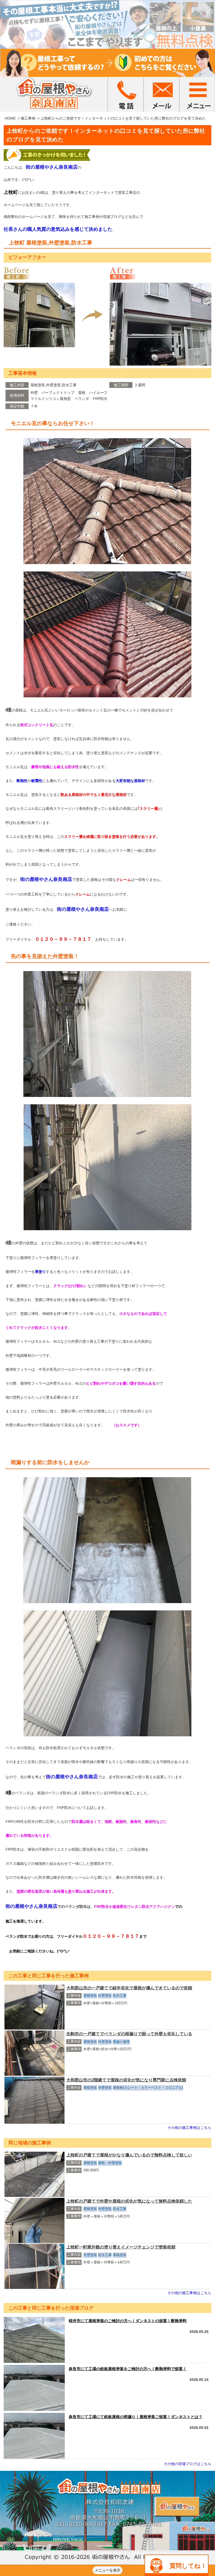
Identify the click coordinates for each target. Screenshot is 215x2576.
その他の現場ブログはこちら (187, 2464)
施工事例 (28, 118)
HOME (10, 118)
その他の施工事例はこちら (189, 2128)
